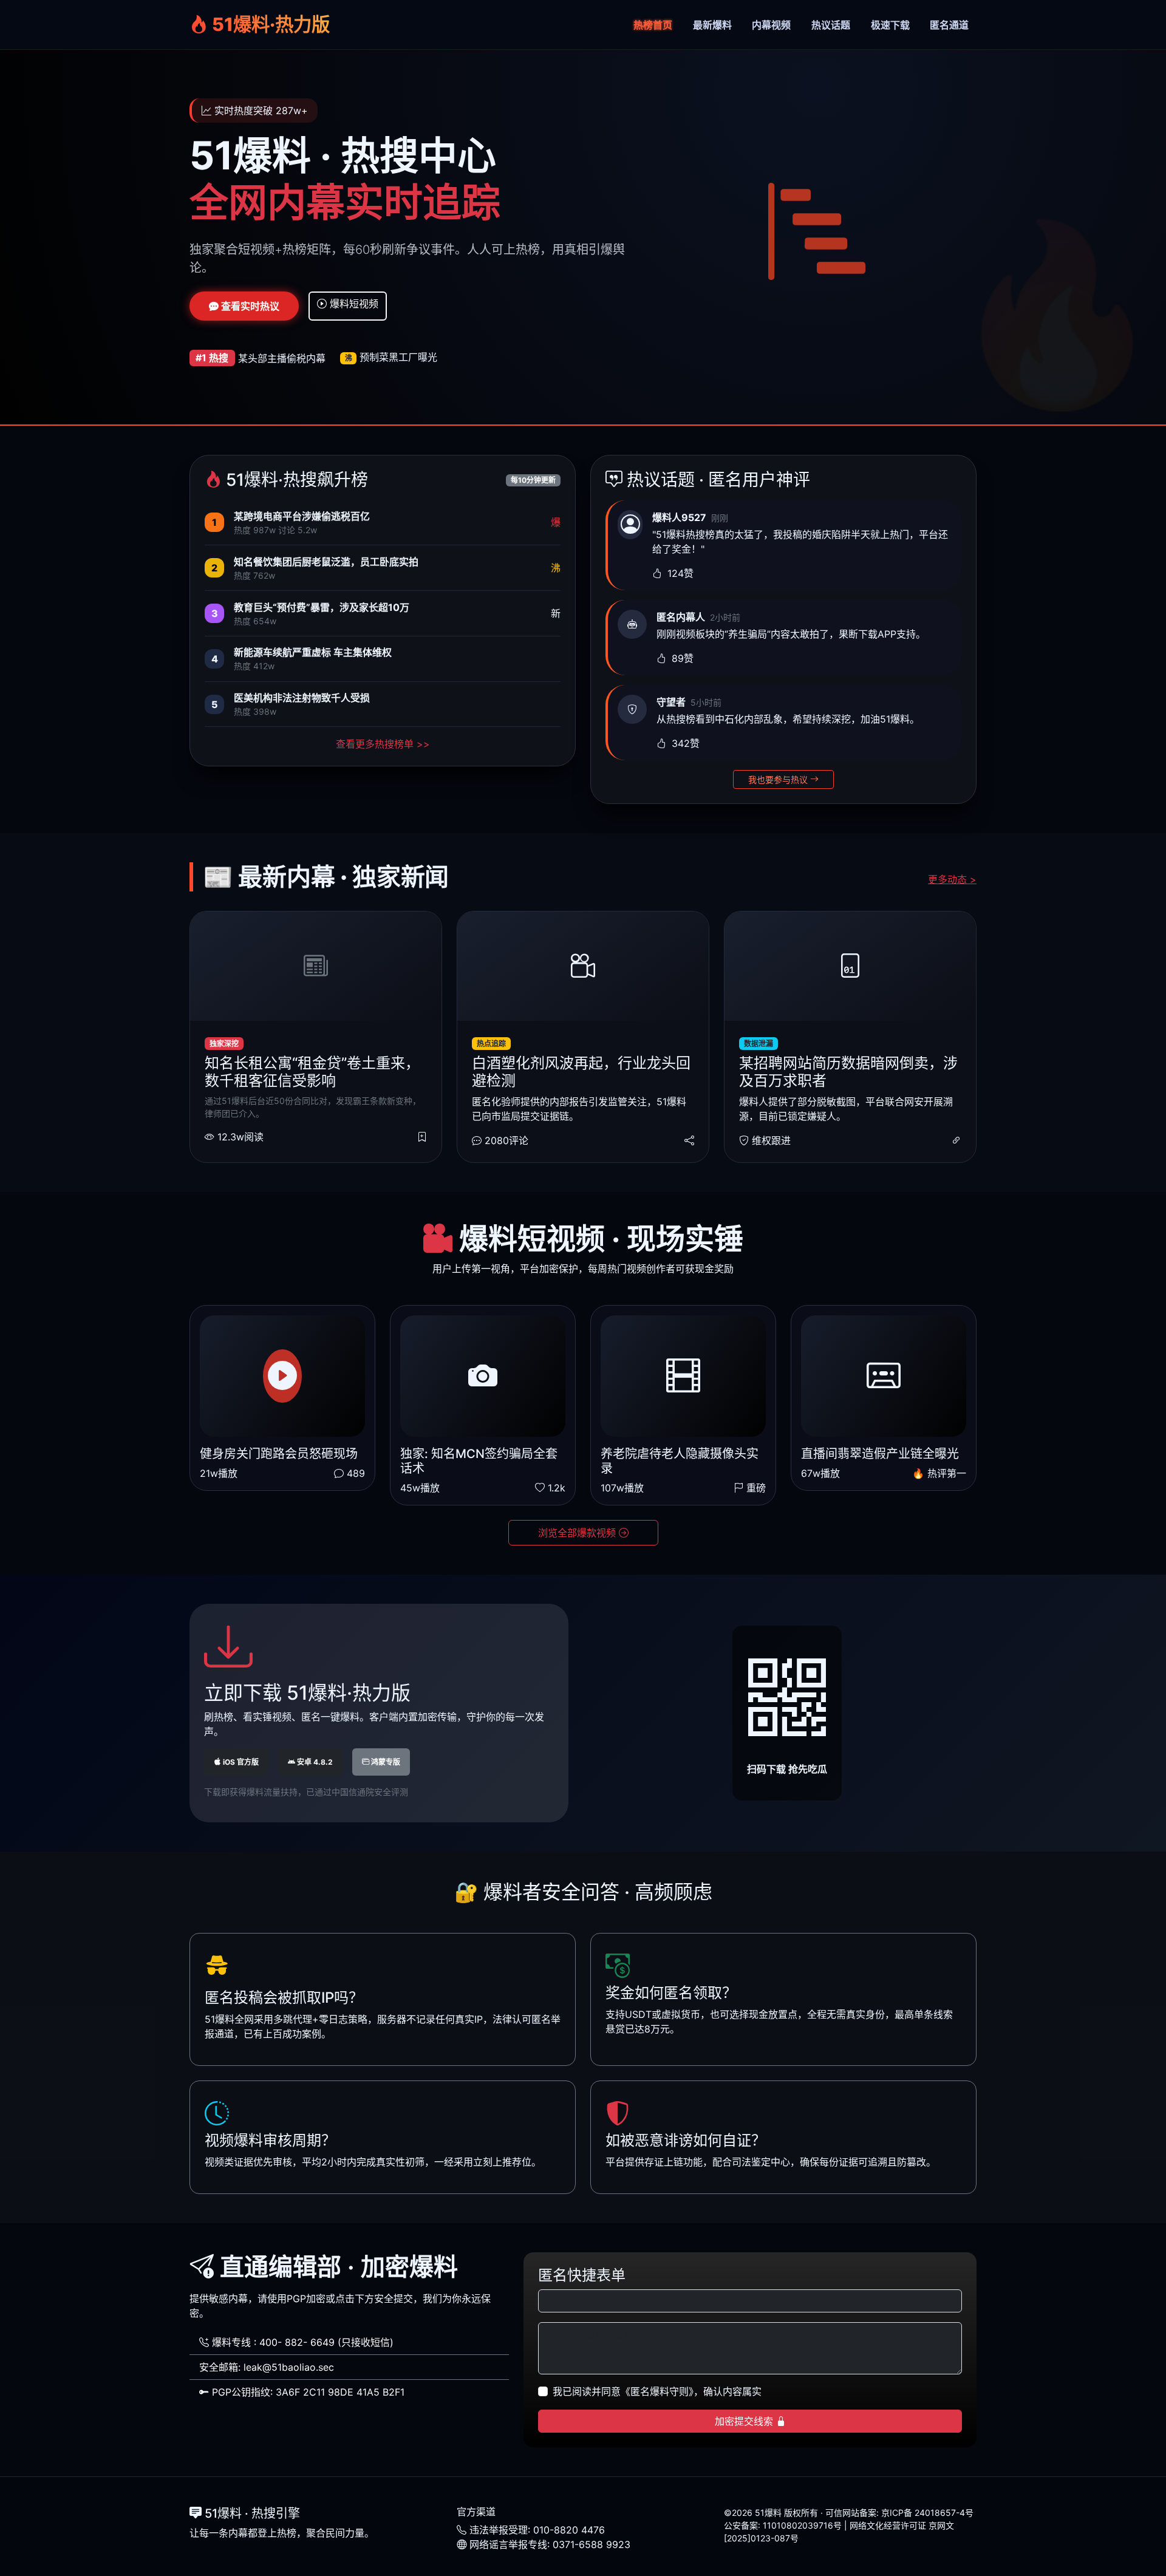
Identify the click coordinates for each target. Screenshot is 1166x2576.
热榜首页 (653, 25)
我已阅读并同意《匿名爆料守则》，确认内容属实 (657, 2391)
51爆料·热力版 (269, 24)
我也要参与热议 (779, 779)
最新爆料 (712, 25)
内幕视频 (771, 25)
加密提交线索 (745, 2421)
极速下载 (890, 25)
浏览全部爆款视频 (578, 1533)
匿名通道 (949, 25)
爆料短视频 (353, 304)
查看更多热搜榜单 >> (383, 744)
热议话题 (831, 25)
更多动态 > (952, 879)
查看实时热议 (249, 306)
